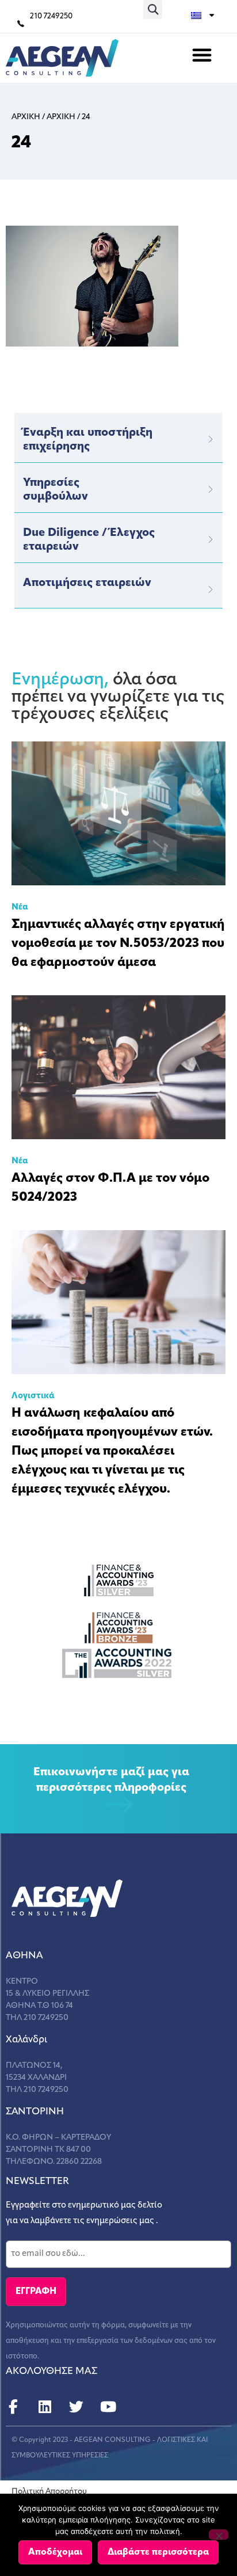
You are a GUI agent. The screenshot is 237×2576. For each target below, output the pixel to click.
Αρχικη (26, 117)
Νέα (20, 908)
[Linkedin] (45, 2407)
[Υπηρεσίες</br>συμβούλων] (211, 489)
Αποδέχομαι (55, 2552)
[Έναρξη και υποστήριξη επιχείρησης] (211, 439)
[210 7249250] (21, 24)
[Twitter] (76, 2407)
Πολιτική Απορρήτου (49, 2492)
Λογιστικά (33, 1396)
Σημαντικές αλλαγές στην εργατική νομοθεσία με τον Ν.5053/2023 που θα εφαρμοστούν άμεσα (118, 944)
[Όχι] (219, 2535)
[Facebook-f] (13, 2407)
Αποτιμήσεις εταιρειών (87, 583)
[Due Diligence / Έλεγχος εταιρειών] (211, 539)
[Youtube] (108, 2407)
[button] (153, 9)
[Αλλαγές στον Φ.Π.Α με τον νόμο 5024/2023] (118, 1067)
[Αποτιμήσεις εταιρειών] (211, 589)
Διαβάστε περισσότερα (158, 2552)
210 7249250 (51, 16)
